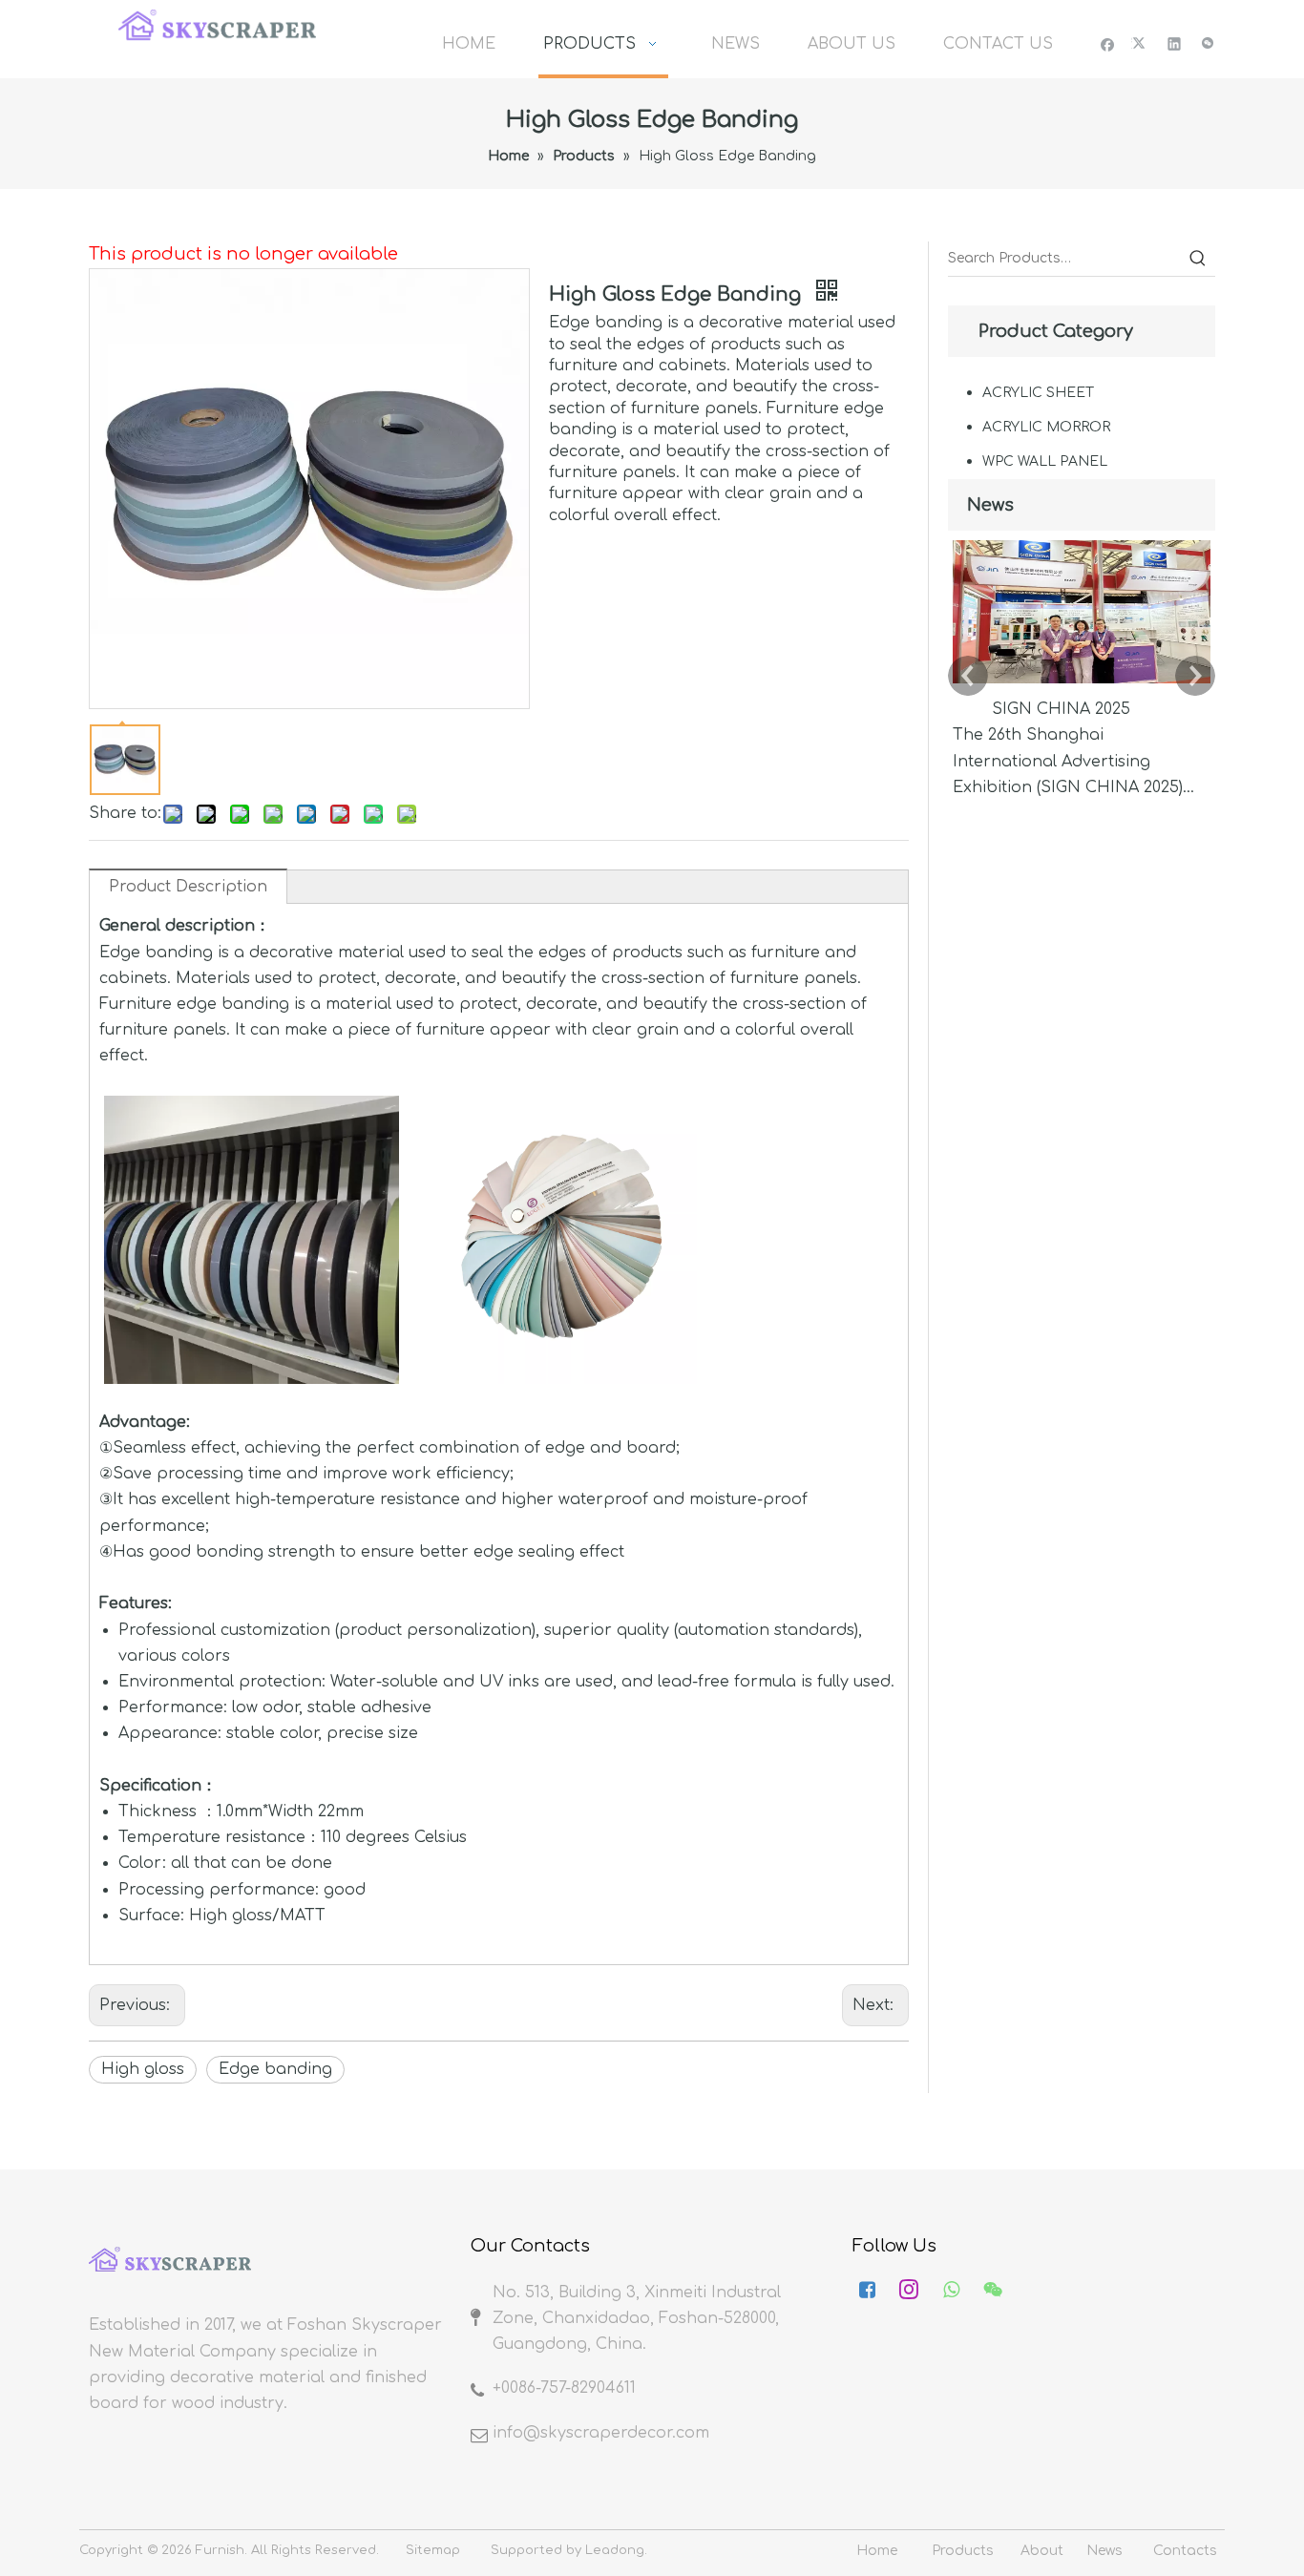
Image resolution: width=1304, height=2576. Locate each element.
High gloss (143, 2069)
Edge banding (275, 2069)
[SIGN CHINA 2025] (1082, 683)
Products (963, 2551)
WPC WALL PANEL (1045, 461)
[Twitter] (1141, 43)
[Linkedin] (1175, 43)
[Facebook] (1108, 43)
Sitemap (433, 2550)
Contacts (1185, 2551)
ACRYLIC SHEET (1038, 393)
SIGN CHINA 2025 (1061, 709)
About (1042, 2551)
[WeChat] (1208, 43)
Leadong (615, 2550)
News (1104, 2551)
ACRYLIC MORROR (1046, 427)
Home (877, 2551)
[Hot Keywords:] (1198, 259)
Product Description (188, 887)
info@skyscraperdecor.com (601, 2433)
